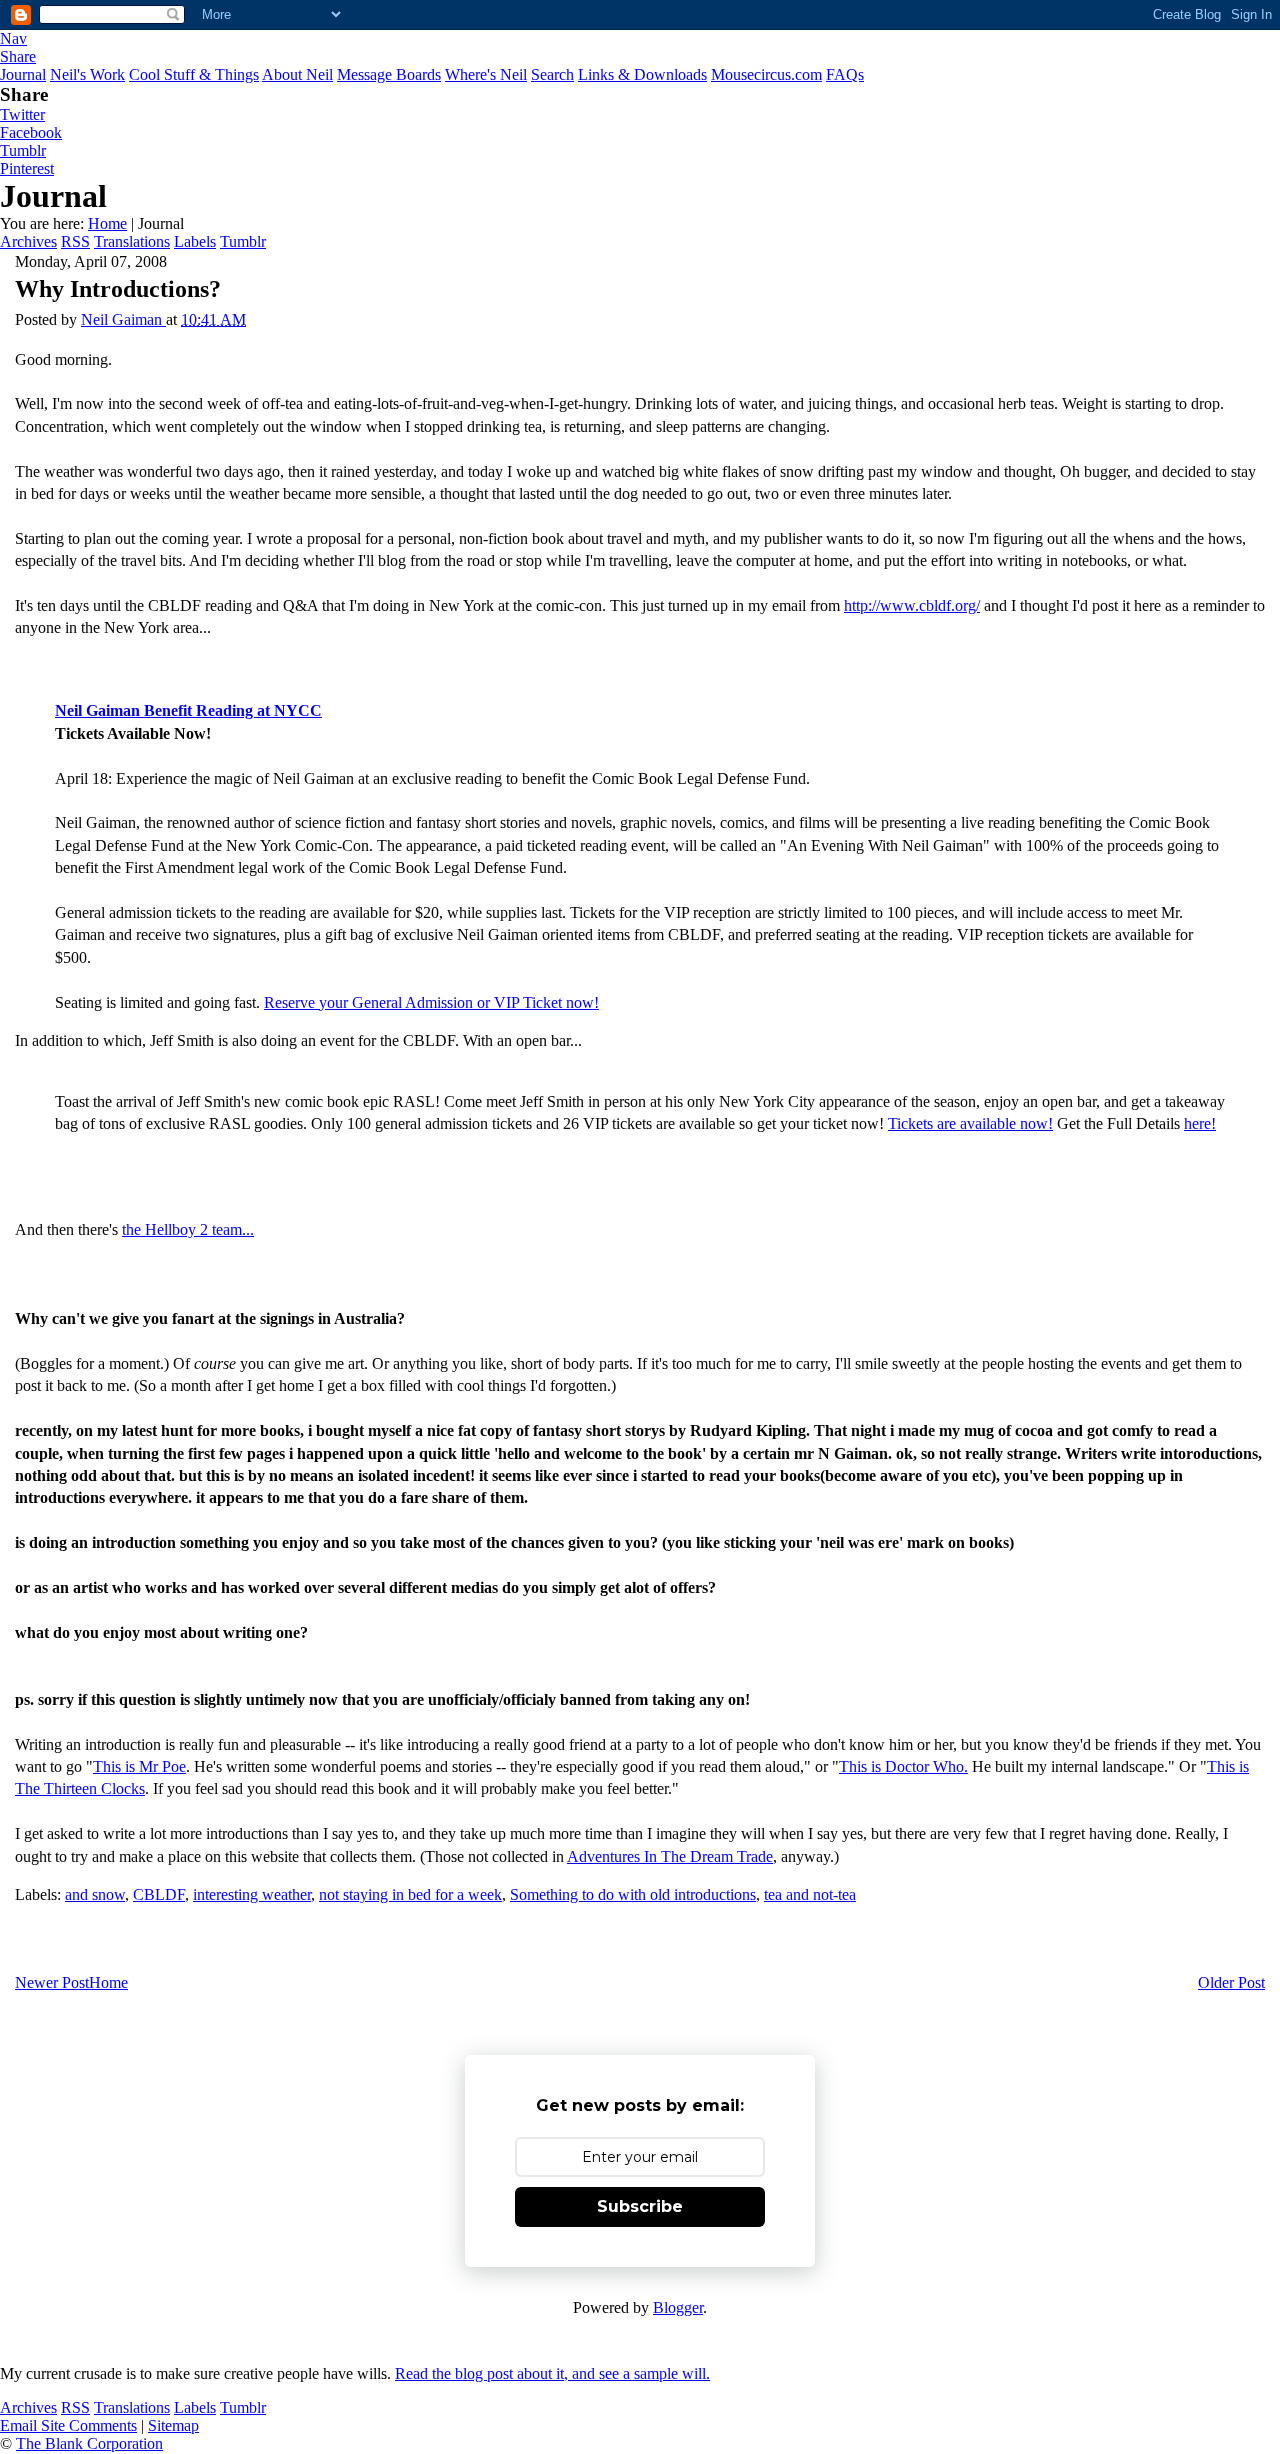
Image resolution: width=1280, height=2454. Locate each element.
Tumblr (23, 150)
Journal (23, 74)
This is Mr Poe (139, 1766)
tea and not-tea (810, 1894)
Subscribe (640, 2206)
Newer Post (52, 1982)
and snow (95, 1894)
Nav (13, 38)
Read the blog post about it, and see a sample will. (552, 2373)
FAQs (845, 74)
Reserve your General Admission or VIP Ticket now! (431, 1002)
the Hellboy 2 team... (188, 1229)
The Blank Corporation (89, 2443)
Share (18, 56)
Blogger (678, 2307)
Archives (28, 241)
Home (107, 223)
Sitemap (173, 2425)
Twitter (22, 114)
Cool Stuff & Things (194, 74)
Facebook (31, 132)
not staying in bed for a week (410, 1894)
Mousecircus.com (766, 74)
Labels (195, 241)
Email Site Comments (68, 2425)
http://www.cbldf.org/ (912, 605)
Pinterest (27, 168)
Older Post (1231, 1982)
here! (1200, 1123)
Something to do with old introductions (633, 1894)
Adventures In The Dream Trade (670, 1856)
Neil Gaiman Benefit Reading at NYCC (188, 710)
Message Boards (389, 74)
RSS (75, 241)
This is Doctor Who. (903, 1766)
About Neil (297, 74)
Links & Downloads (642, 74)
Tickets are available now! (970, 1123)
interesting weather (252, 1894)
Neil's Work (87, 74)
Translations (132, 241)
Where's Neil (486, 74)
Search (552, 74)
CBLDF (159, 1894)
